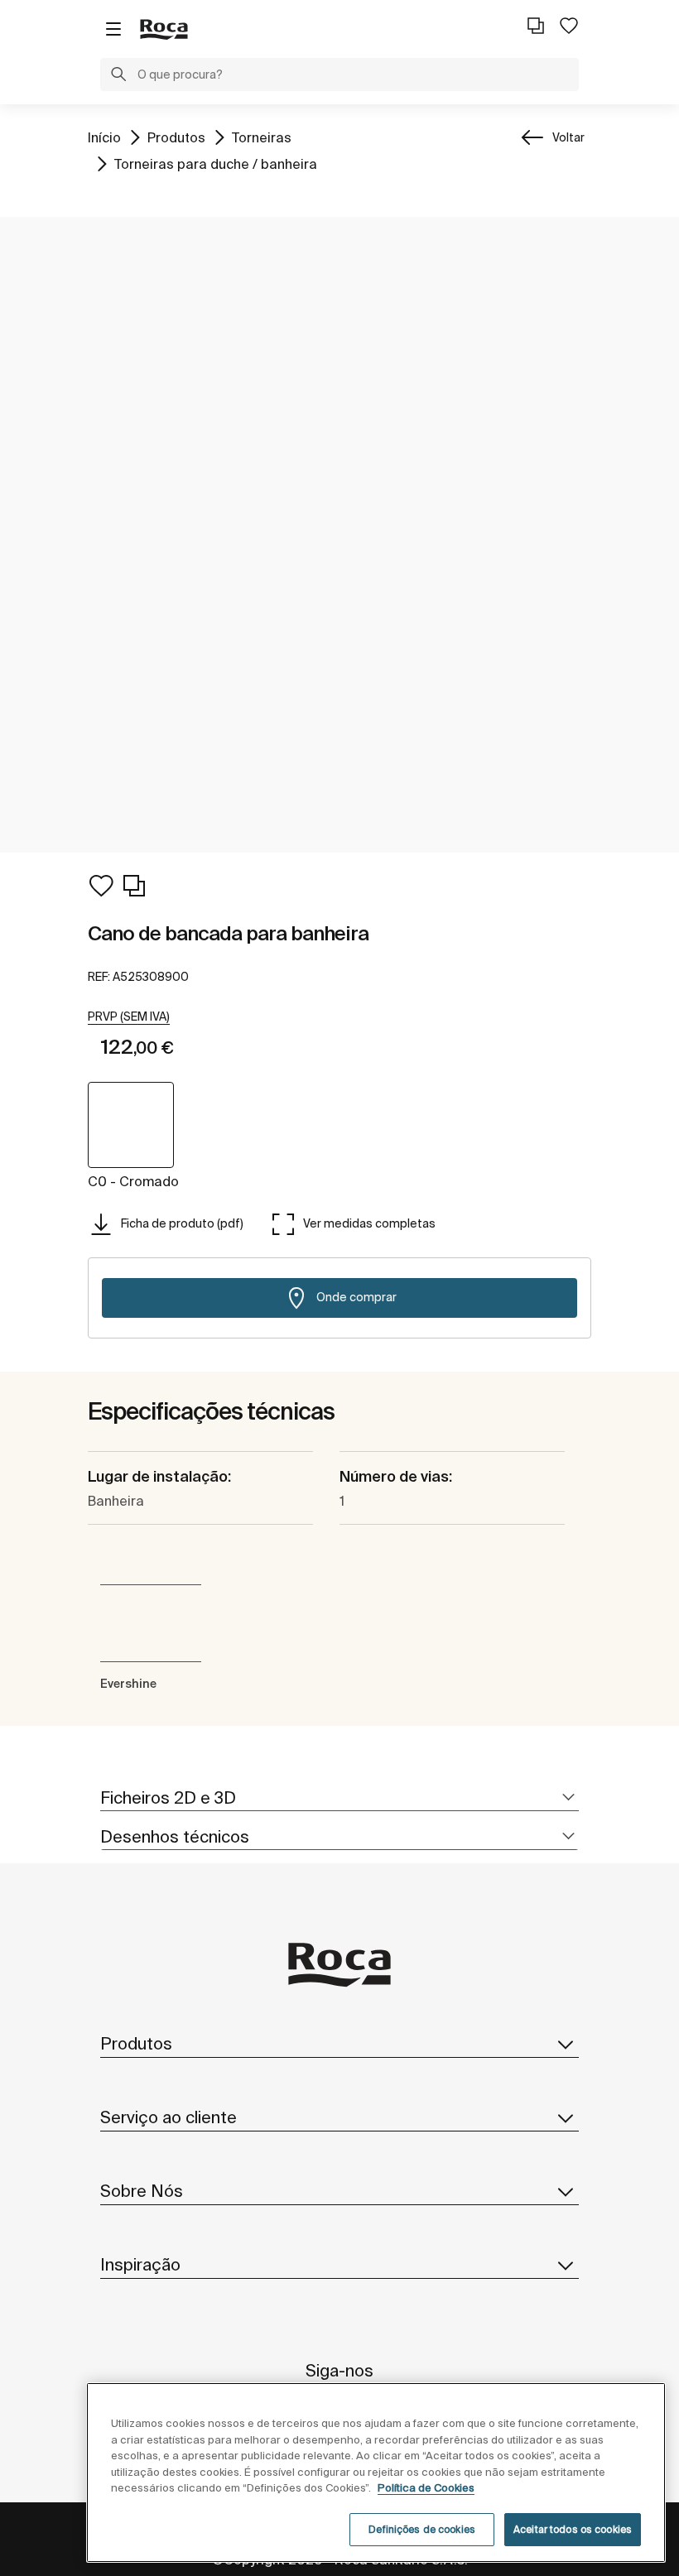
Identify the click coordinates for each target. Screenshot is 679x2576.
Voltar (568, 137)
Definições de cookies (422, 2529)
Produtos (176, 137)
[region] (376, 2473)
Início (104, 137)
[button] (118, 76)
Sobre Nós (142, 2191)
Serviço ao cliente (169, 2117)
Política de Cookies (426, 2488)
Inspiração (140, 2264)
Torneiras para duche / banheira (216, 163)
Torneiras (262, 137)
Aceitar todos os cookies (573, 2529)
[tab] (339, 1798)
